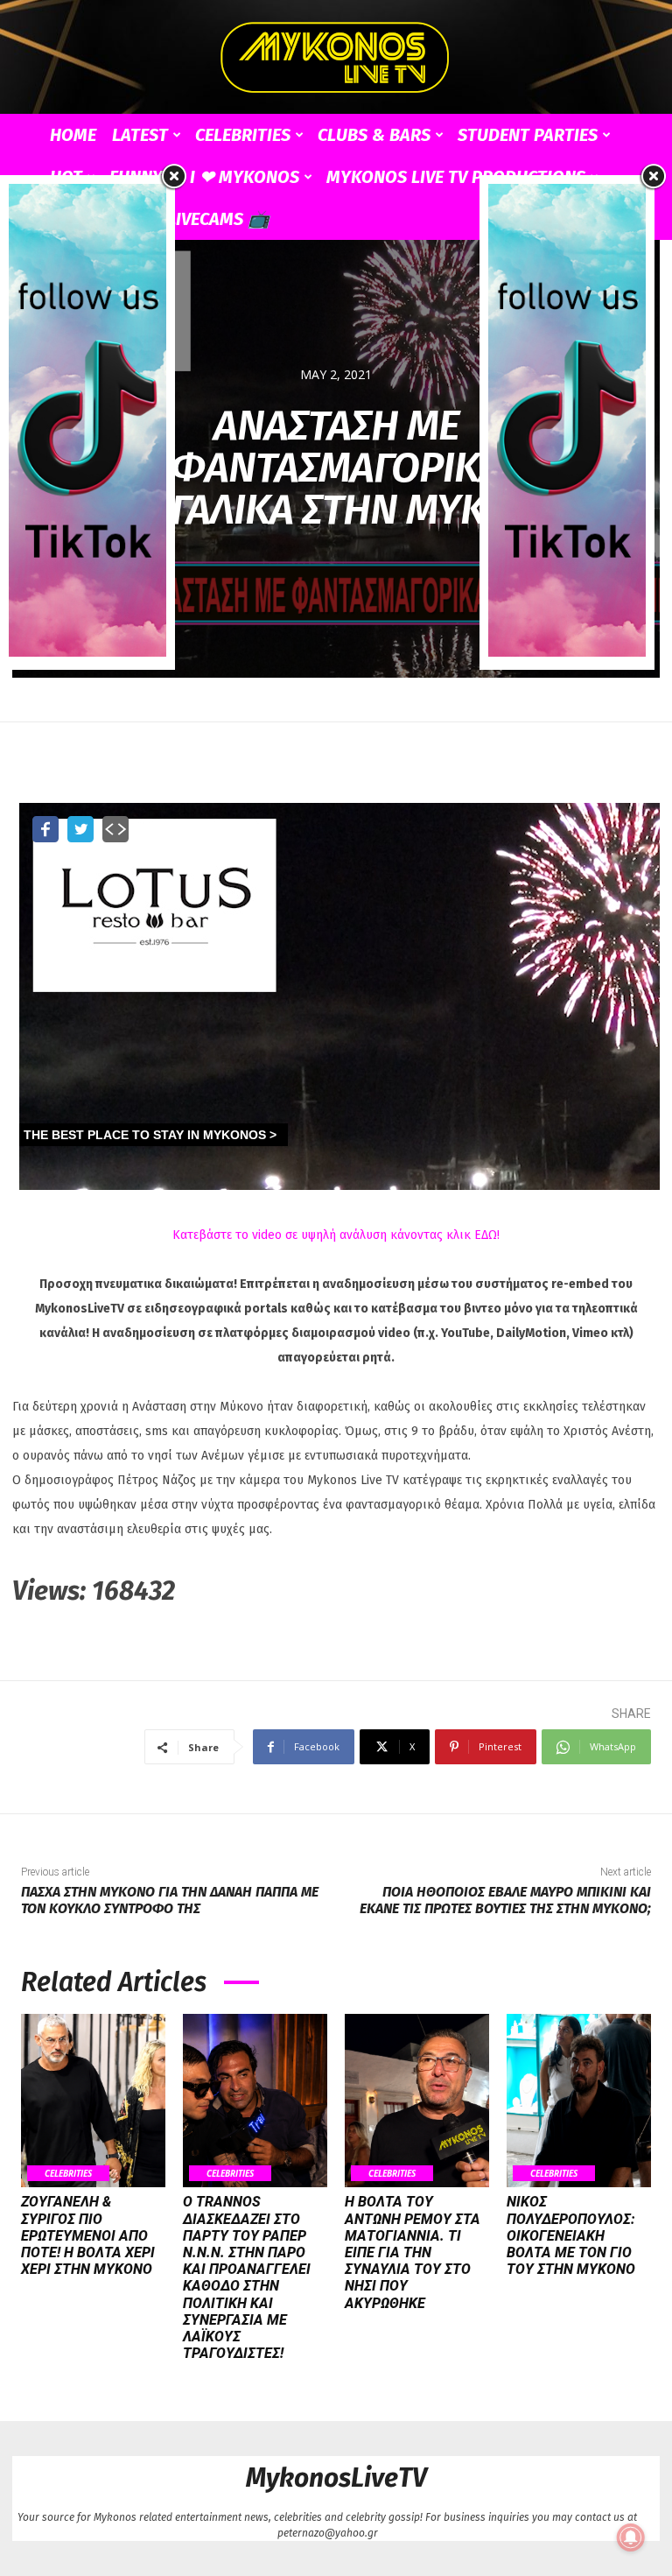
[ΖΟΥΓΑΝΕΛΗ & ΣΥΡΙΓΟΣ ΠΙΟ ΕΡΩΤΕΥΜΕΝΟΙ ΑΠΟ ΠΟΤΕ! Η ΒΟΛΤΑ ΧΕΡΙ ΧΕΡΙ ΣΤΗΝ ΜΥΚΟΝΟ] (93, 2101)
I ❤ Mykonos (245, 177)
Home (73, 135)
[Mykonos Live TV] (336, 58)
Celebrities (243, 135)
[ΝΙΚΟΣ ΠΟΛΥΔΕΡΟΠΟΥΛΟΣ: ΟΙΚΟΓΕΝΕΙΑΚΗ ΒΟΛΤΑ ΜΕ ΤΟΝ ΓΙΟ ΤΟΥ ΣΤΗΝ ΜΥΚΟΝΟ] (579, 2101)
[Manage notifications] (631, 2537)
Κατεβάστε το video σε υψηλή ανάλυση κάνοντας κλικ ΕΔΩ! (336, 1235)
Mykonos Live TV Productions (456, 177)
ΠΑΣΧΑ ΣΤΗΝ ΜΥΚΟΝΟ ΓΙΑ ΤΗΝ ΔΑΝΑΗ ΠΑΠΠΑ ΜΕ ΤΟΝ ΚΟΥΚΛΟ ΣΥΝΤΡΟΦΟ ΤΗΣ (170, 1900)
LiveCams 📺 (218, 219)
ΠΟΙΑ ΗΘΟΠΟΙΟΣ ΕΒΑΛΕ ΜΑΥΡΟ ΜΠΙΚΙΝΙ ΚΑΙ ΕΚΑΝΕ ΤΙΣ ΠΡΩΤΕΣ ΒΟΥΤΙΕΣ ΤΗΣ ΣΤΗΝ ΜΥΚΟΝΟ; (505, 1900)
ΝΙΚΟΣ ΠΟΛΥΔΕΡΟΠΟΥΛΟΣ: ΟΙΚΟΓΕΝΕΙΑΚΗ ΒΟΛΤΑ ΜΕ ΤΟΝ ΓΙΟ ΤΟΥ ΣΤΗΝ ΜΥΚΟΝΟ (571, 2235)
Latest (140, 135)
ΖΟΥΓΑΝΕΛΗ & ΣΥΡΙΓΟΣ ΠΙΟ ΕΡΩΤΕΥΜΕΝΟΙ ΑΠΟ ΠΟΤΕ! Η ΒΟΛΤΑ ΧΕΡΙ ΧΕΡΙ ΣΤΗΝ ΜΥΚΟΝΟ (88, 2235)
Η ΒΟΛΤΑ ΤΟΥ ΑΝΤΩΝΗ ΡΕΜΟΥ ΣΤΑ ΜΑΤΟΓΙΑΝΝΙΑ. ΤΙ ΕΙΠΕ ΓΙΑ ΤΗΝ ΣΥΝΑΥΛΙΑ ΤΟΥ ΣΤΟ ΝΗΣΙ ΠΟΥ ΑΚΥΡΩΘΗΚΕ (413, 2252)
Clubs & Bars (374, 135)
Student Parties (528, 135)
